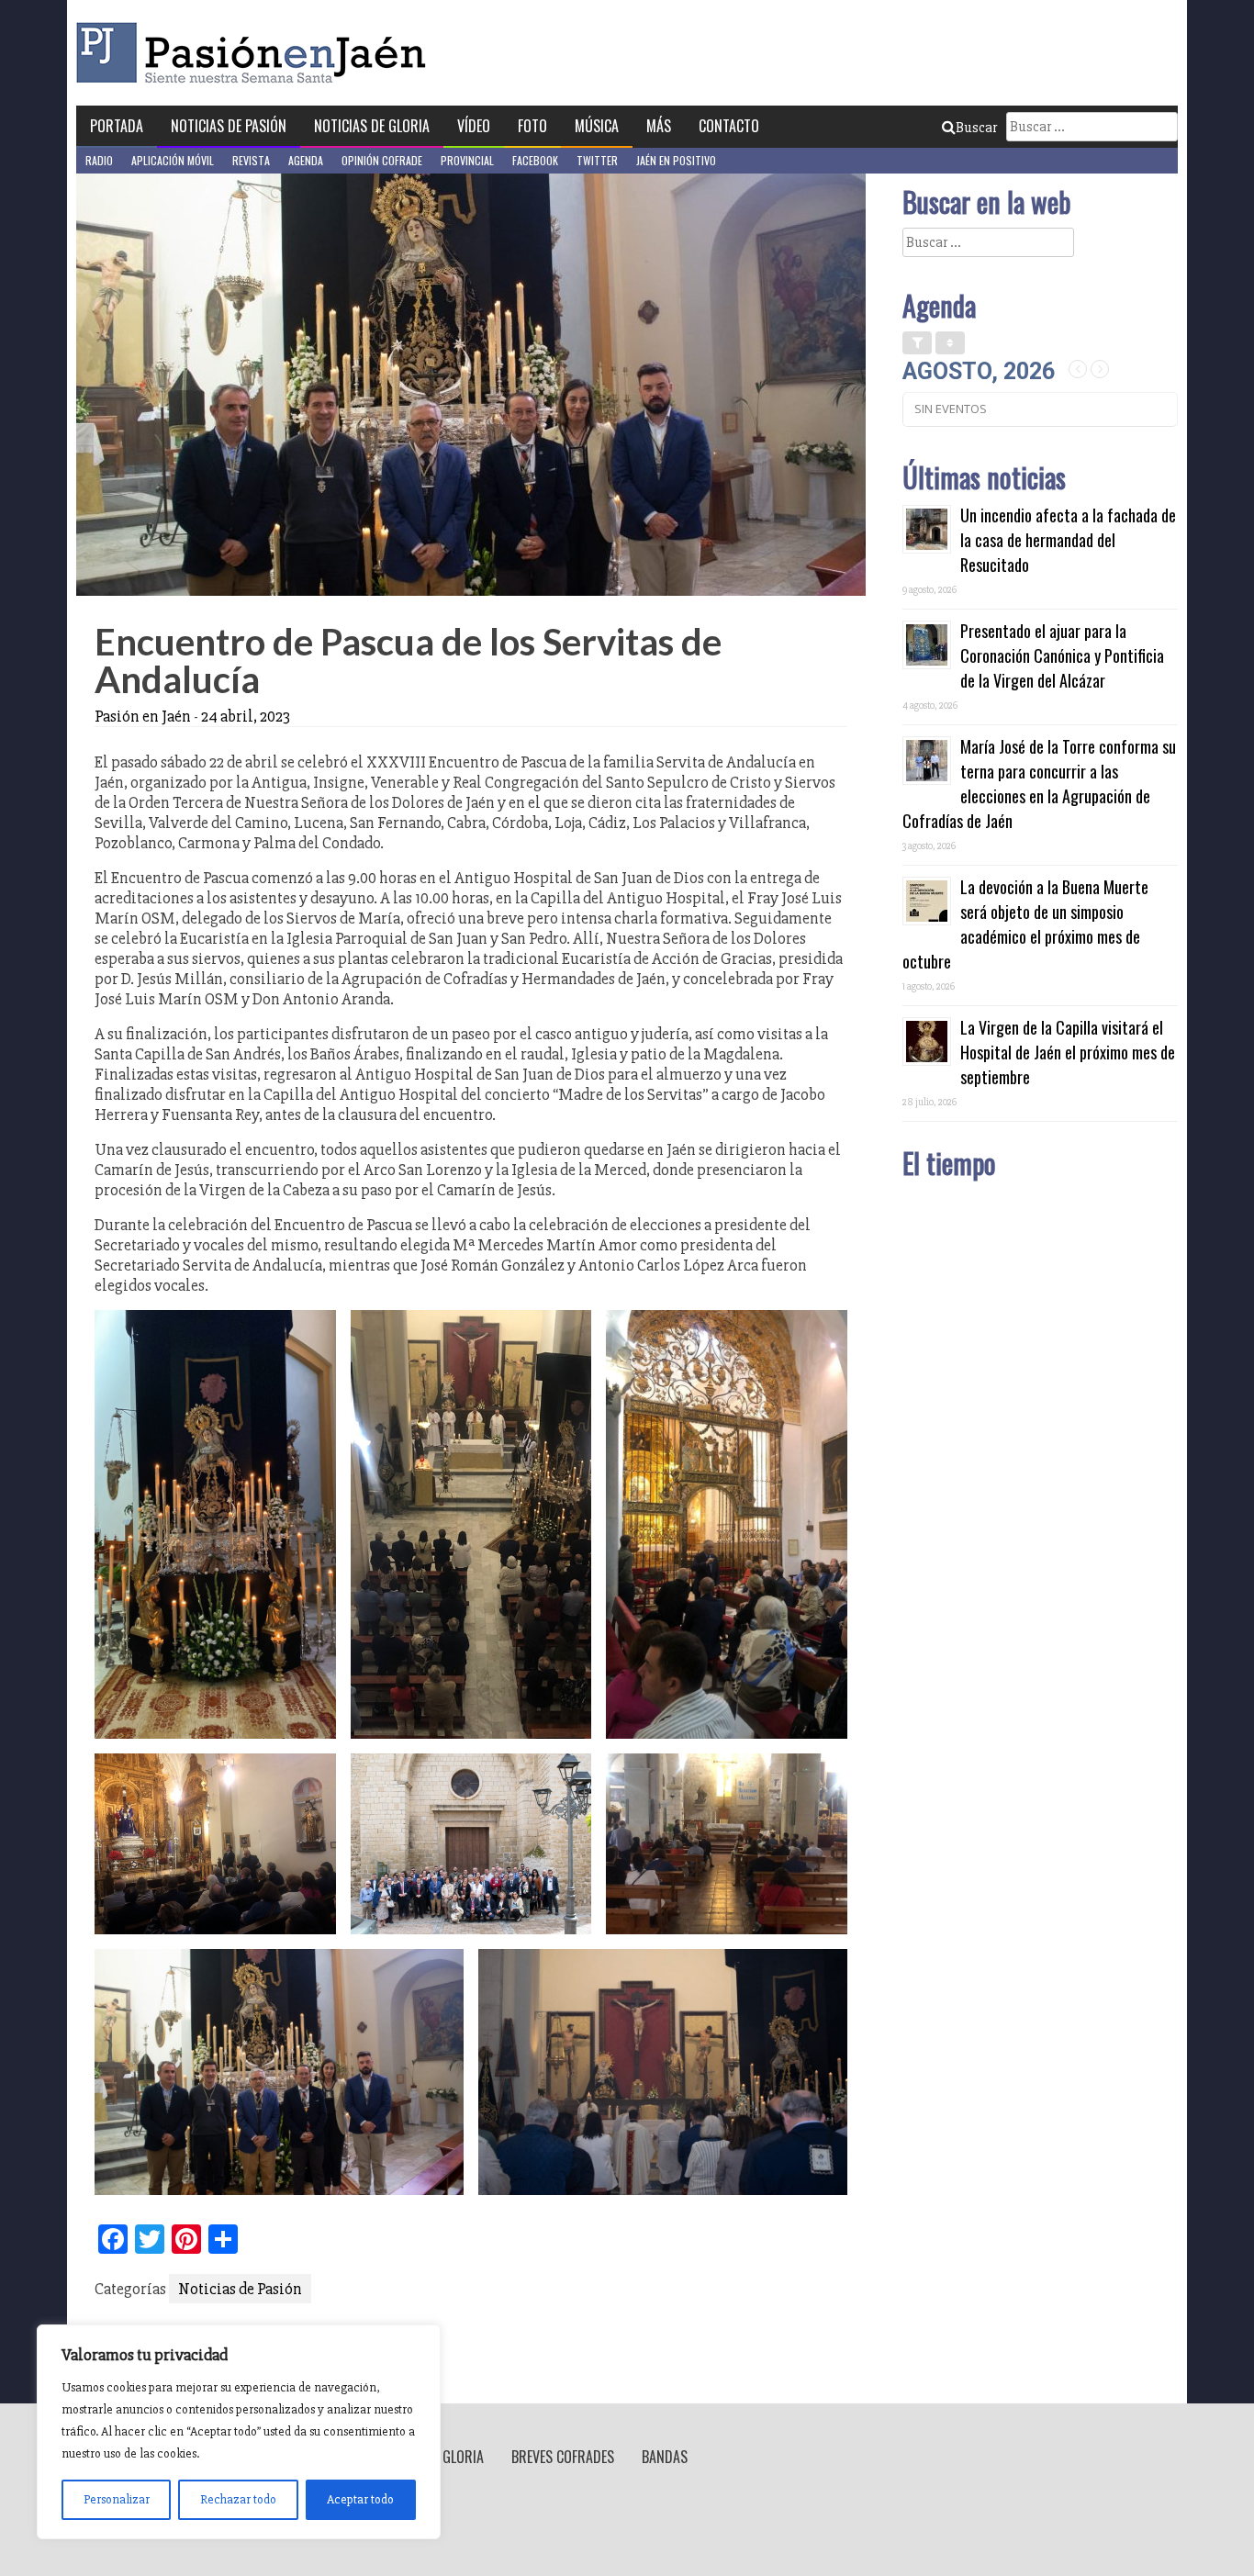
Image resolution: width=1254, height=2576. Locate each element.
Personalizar (117, 2499)
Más (659, 126)
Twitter (597, 160)
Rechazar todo (238, 2499)
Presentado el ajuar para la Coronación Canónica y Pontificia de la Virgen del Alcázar (1062, 655)
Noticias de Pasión (229, 126)
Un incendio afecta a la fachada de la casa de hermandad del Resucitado (1068, 540)
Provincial (467, 160)
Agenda (306, 160)
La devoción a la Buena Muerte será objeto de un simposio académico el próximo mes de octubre (1025, 924)
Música (597, 126)
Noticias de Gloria (372, 126)
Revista (251, 160)
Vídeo (474, 126)
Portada (117, 126)
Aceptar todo (360, 2499)
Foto (532, 126)
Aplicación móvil (173, 160)
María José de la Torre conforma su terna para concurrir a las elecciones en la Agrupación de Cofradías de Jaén (1039, 784)
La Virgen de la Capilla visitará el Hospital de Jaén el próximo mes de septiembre (1068, 1052)
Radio (99, 160)
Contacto (729, 126)
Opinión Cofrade (382, 160)
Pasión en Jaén (256, 53)
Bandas (665, 2457)
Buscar (976, 128)
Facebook (535, 160)
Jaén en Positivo (676, 160)
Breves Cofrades (563, 2457)
